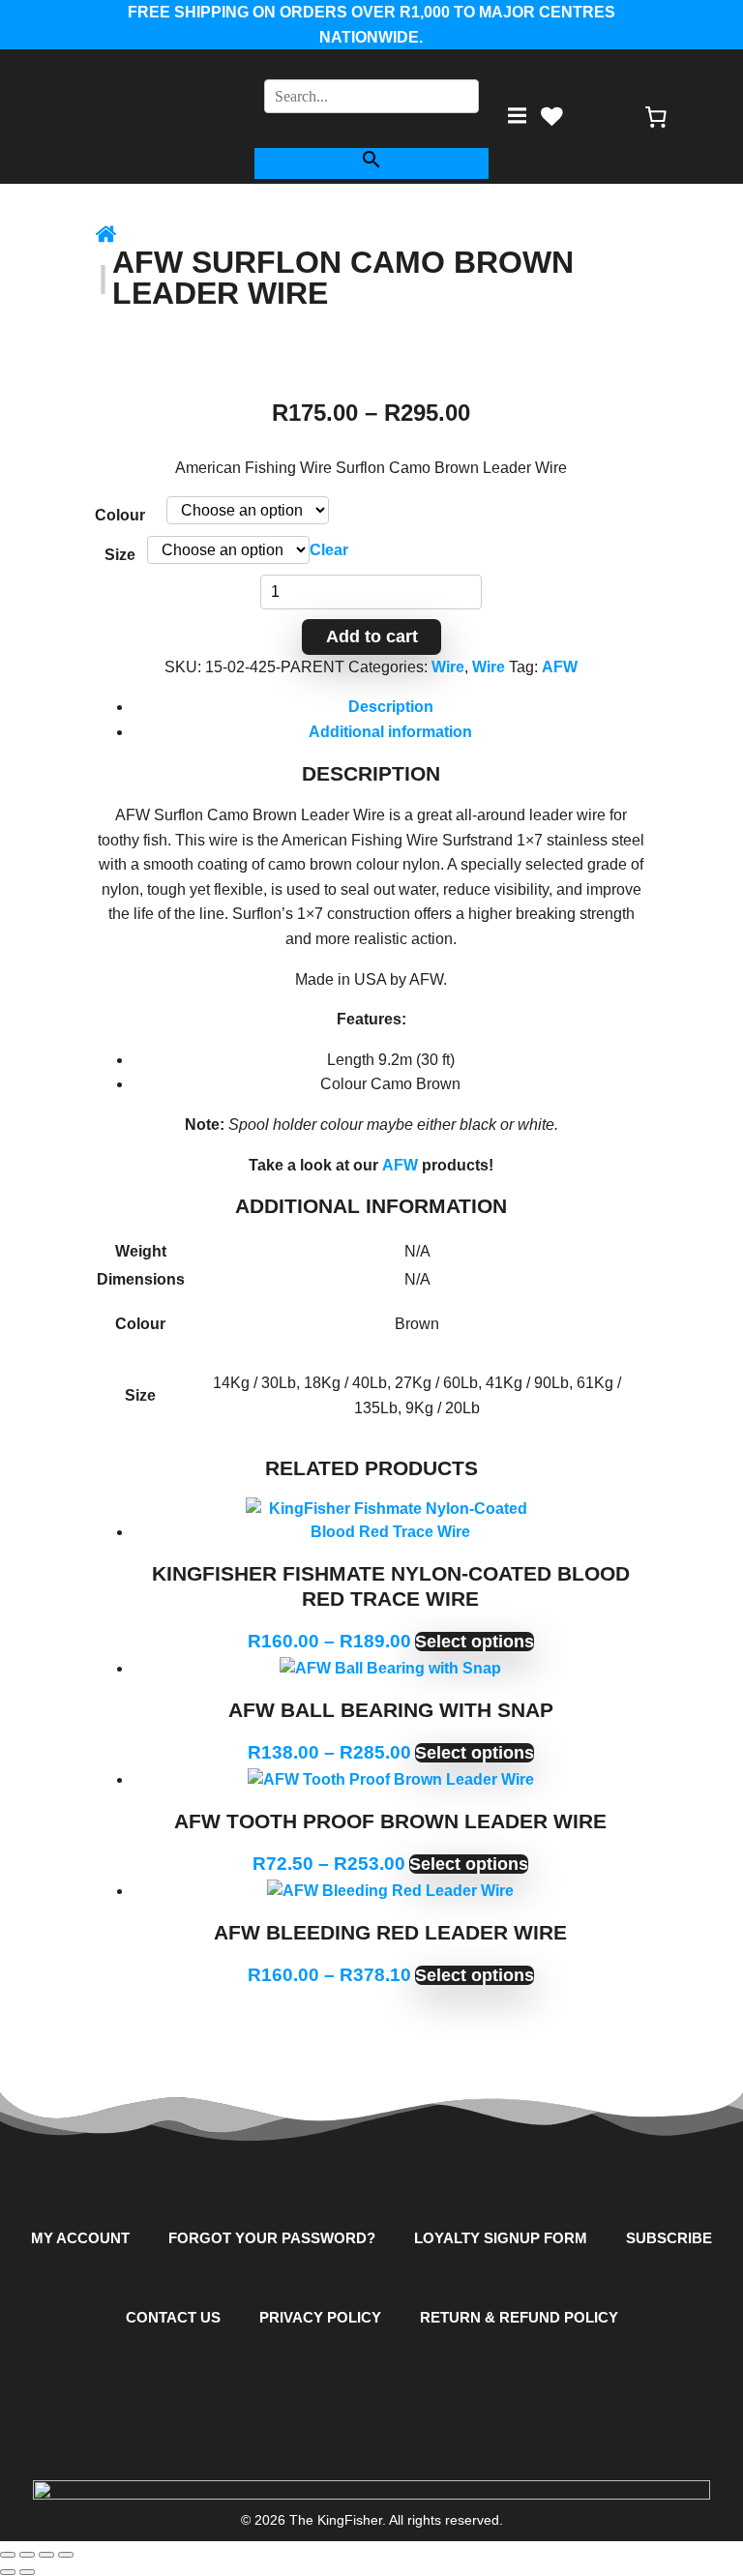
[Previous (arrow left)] (8, 2572)
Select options (475, 1642)
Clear (329, 550)
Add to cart (372, 637)
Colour (120, 515)
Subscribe (669, 2238)
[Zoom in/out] (8, 2555)
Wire (448, 667)
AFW (560, 667)
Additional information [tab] (390, 732)
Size (120, 555)
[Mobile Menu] (517, 116)
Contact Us (173, 2317)
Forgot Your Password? (272, 2238)
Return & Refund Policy (519, 2317)
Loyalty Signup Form (501, 2238)
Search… (371, 66)
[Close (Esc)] (66, 2555)
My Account (80, 2238)
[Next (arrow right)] (27, 2572)
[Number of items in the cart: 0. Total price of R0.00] (656, 116)
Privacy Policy (320, 2317)
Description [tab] (391, 707)
